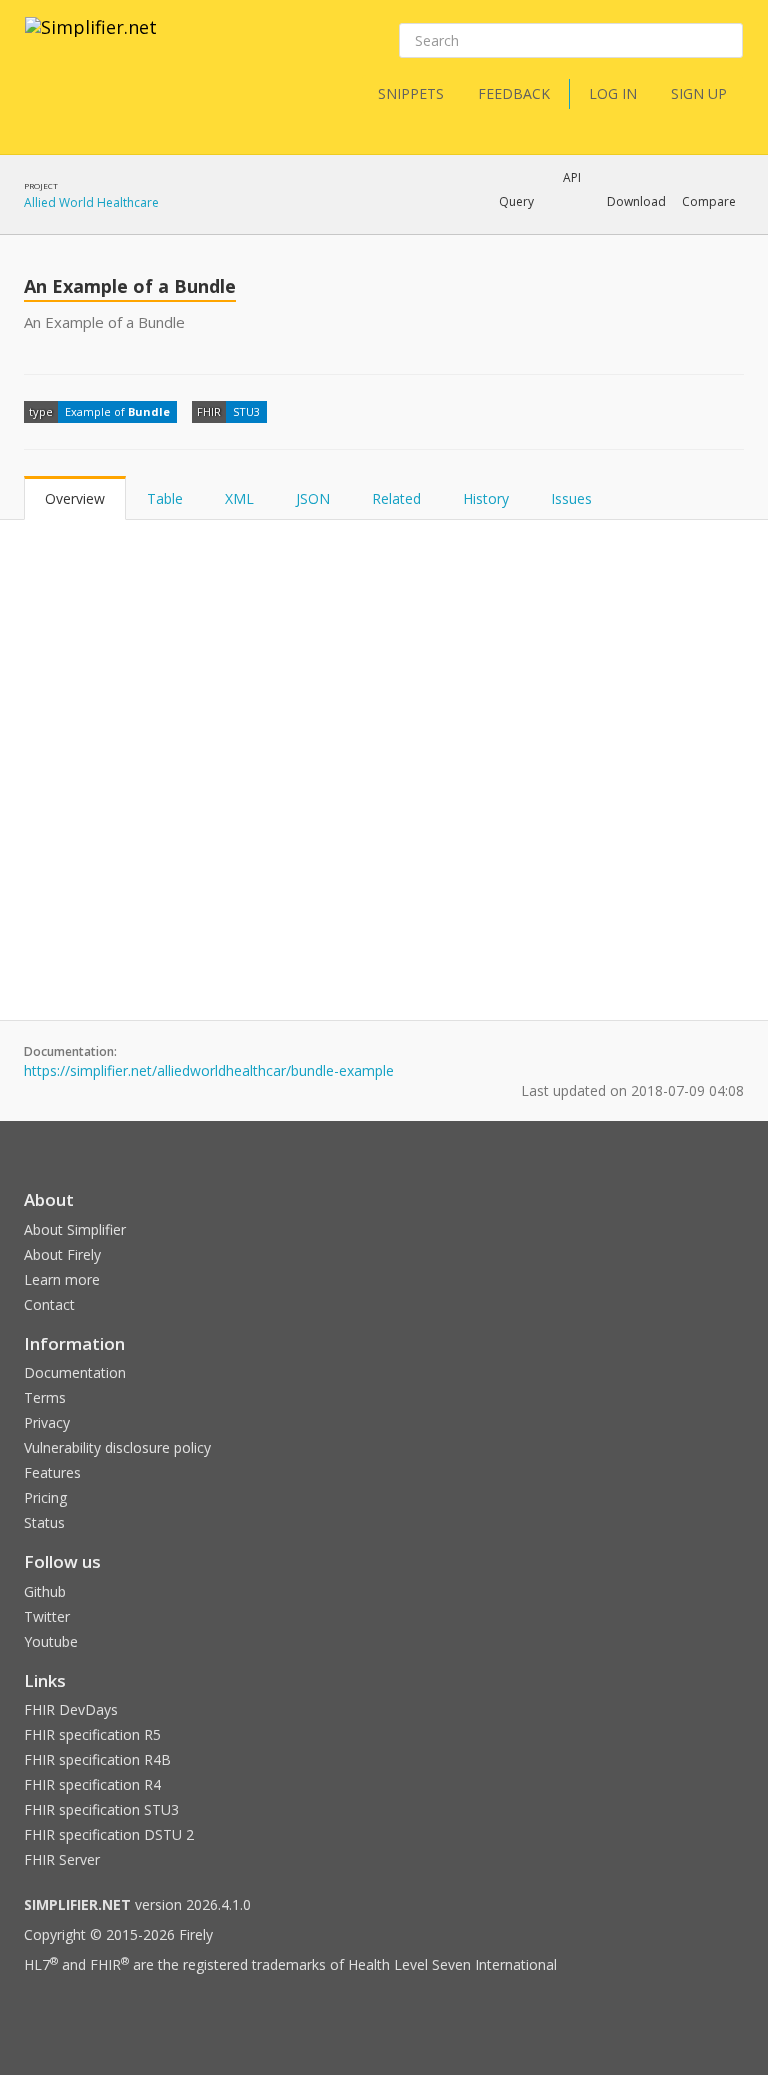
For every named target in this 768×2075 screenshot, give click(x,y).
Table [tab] (165, 498)
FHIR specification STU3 (101, 1809)
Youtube (51, 1641)
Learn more (62, 1279)
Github (45, 1591)
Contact (49, 1304)
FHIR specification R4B (97, 1759)
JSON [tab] (313, 498)
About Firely (62, 1254)
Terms (45, 1397)
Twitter (47, 1616)
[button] (516, 202)
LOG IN (613, 93)
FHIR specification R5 (92, 1734)
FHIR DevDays (71, 1709)
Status (44, 1522)
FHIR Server (62, 1859)
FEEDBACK (514, 93)
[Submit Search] (726, 41)
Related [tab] (396, 498)
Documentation (75, 1372)
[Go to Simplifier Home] (91, 40)
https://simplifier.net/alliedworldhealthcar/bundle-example (209, 1070)
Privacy (47, 1422)
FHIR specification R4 (92, 1784)
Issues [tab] (571, 498)
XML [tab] (239, 498)
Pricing (45, 1497)
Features (52, 1472)
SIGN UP (699, 93)
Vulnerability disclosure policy (117, 1447)
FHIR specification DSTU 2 (109, 1834)
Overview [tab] (75, 498)
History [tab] (486, 498)
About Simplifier (75, 1229)
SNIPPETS (411, 93)
